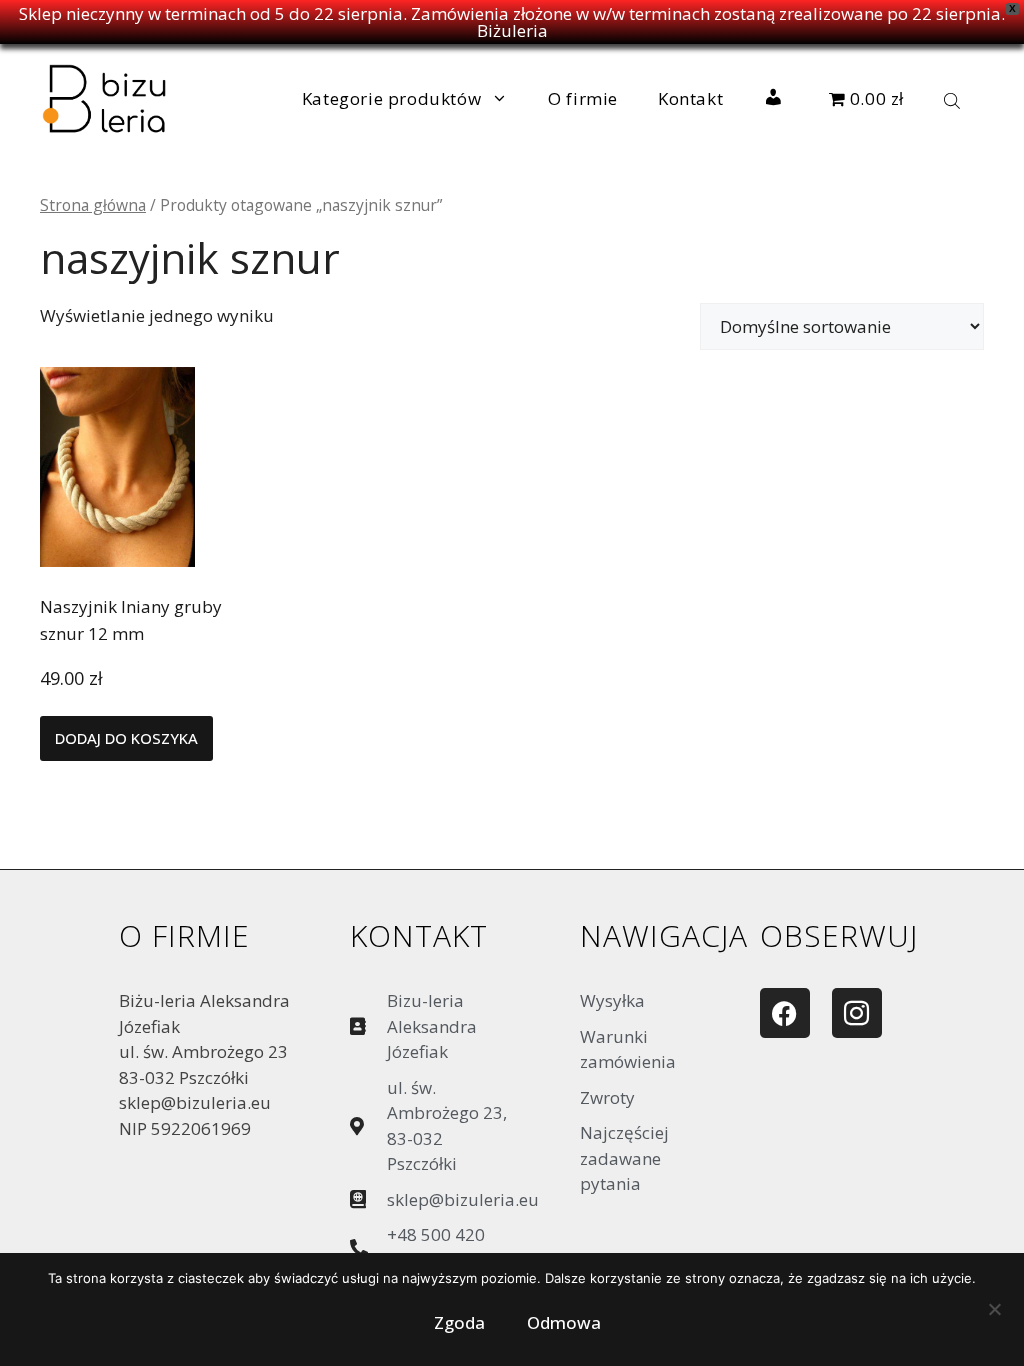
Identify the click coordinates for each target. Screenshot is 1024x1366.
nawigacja (664, 935)
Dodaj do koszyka (126, 738)
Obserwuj (839, 935)
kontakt (419, 935)
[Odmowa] (994, 1314)
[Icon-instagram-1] (857, 1013)
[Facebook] (785, 1013)
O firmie (583, 98)
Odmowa (564, 1322)
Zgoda (459, 1322)
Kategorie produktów (391, 98)
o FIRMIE (184, 935)
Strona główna (93, 205)
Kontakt (690, 98)
